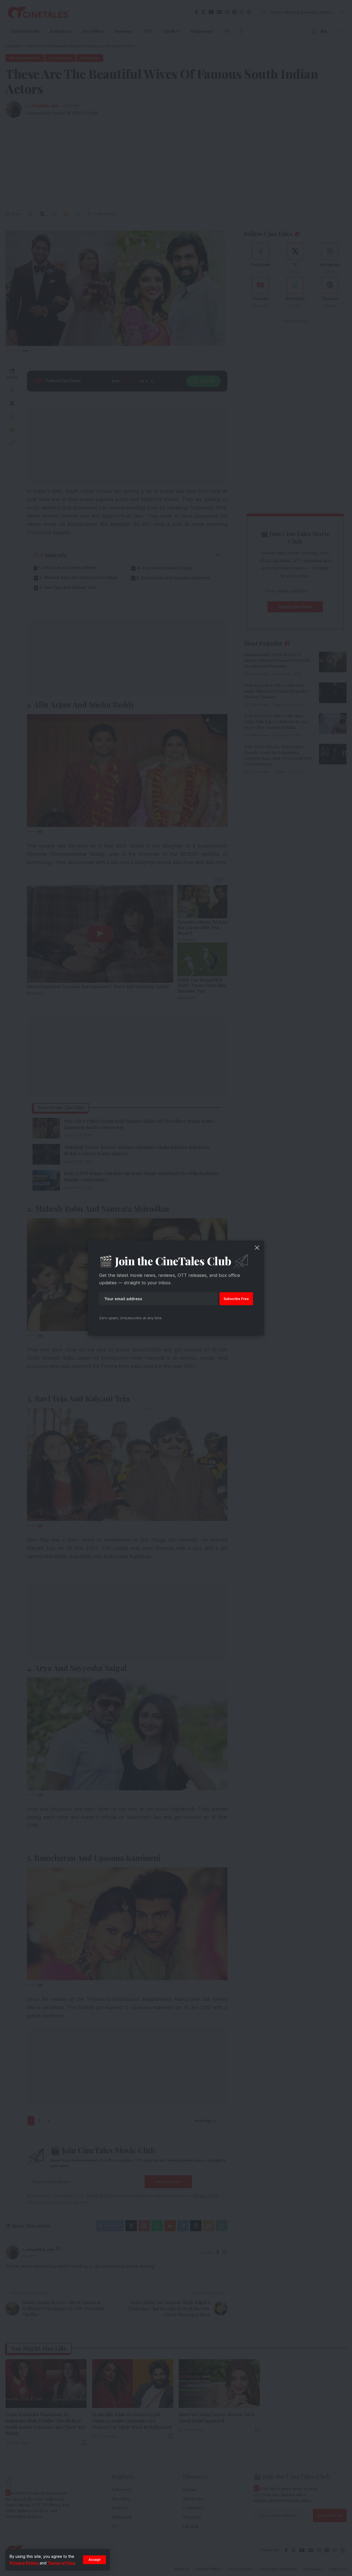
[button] (94, 2560)
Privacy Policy (24, 2563)
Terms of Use (61, 2563)
